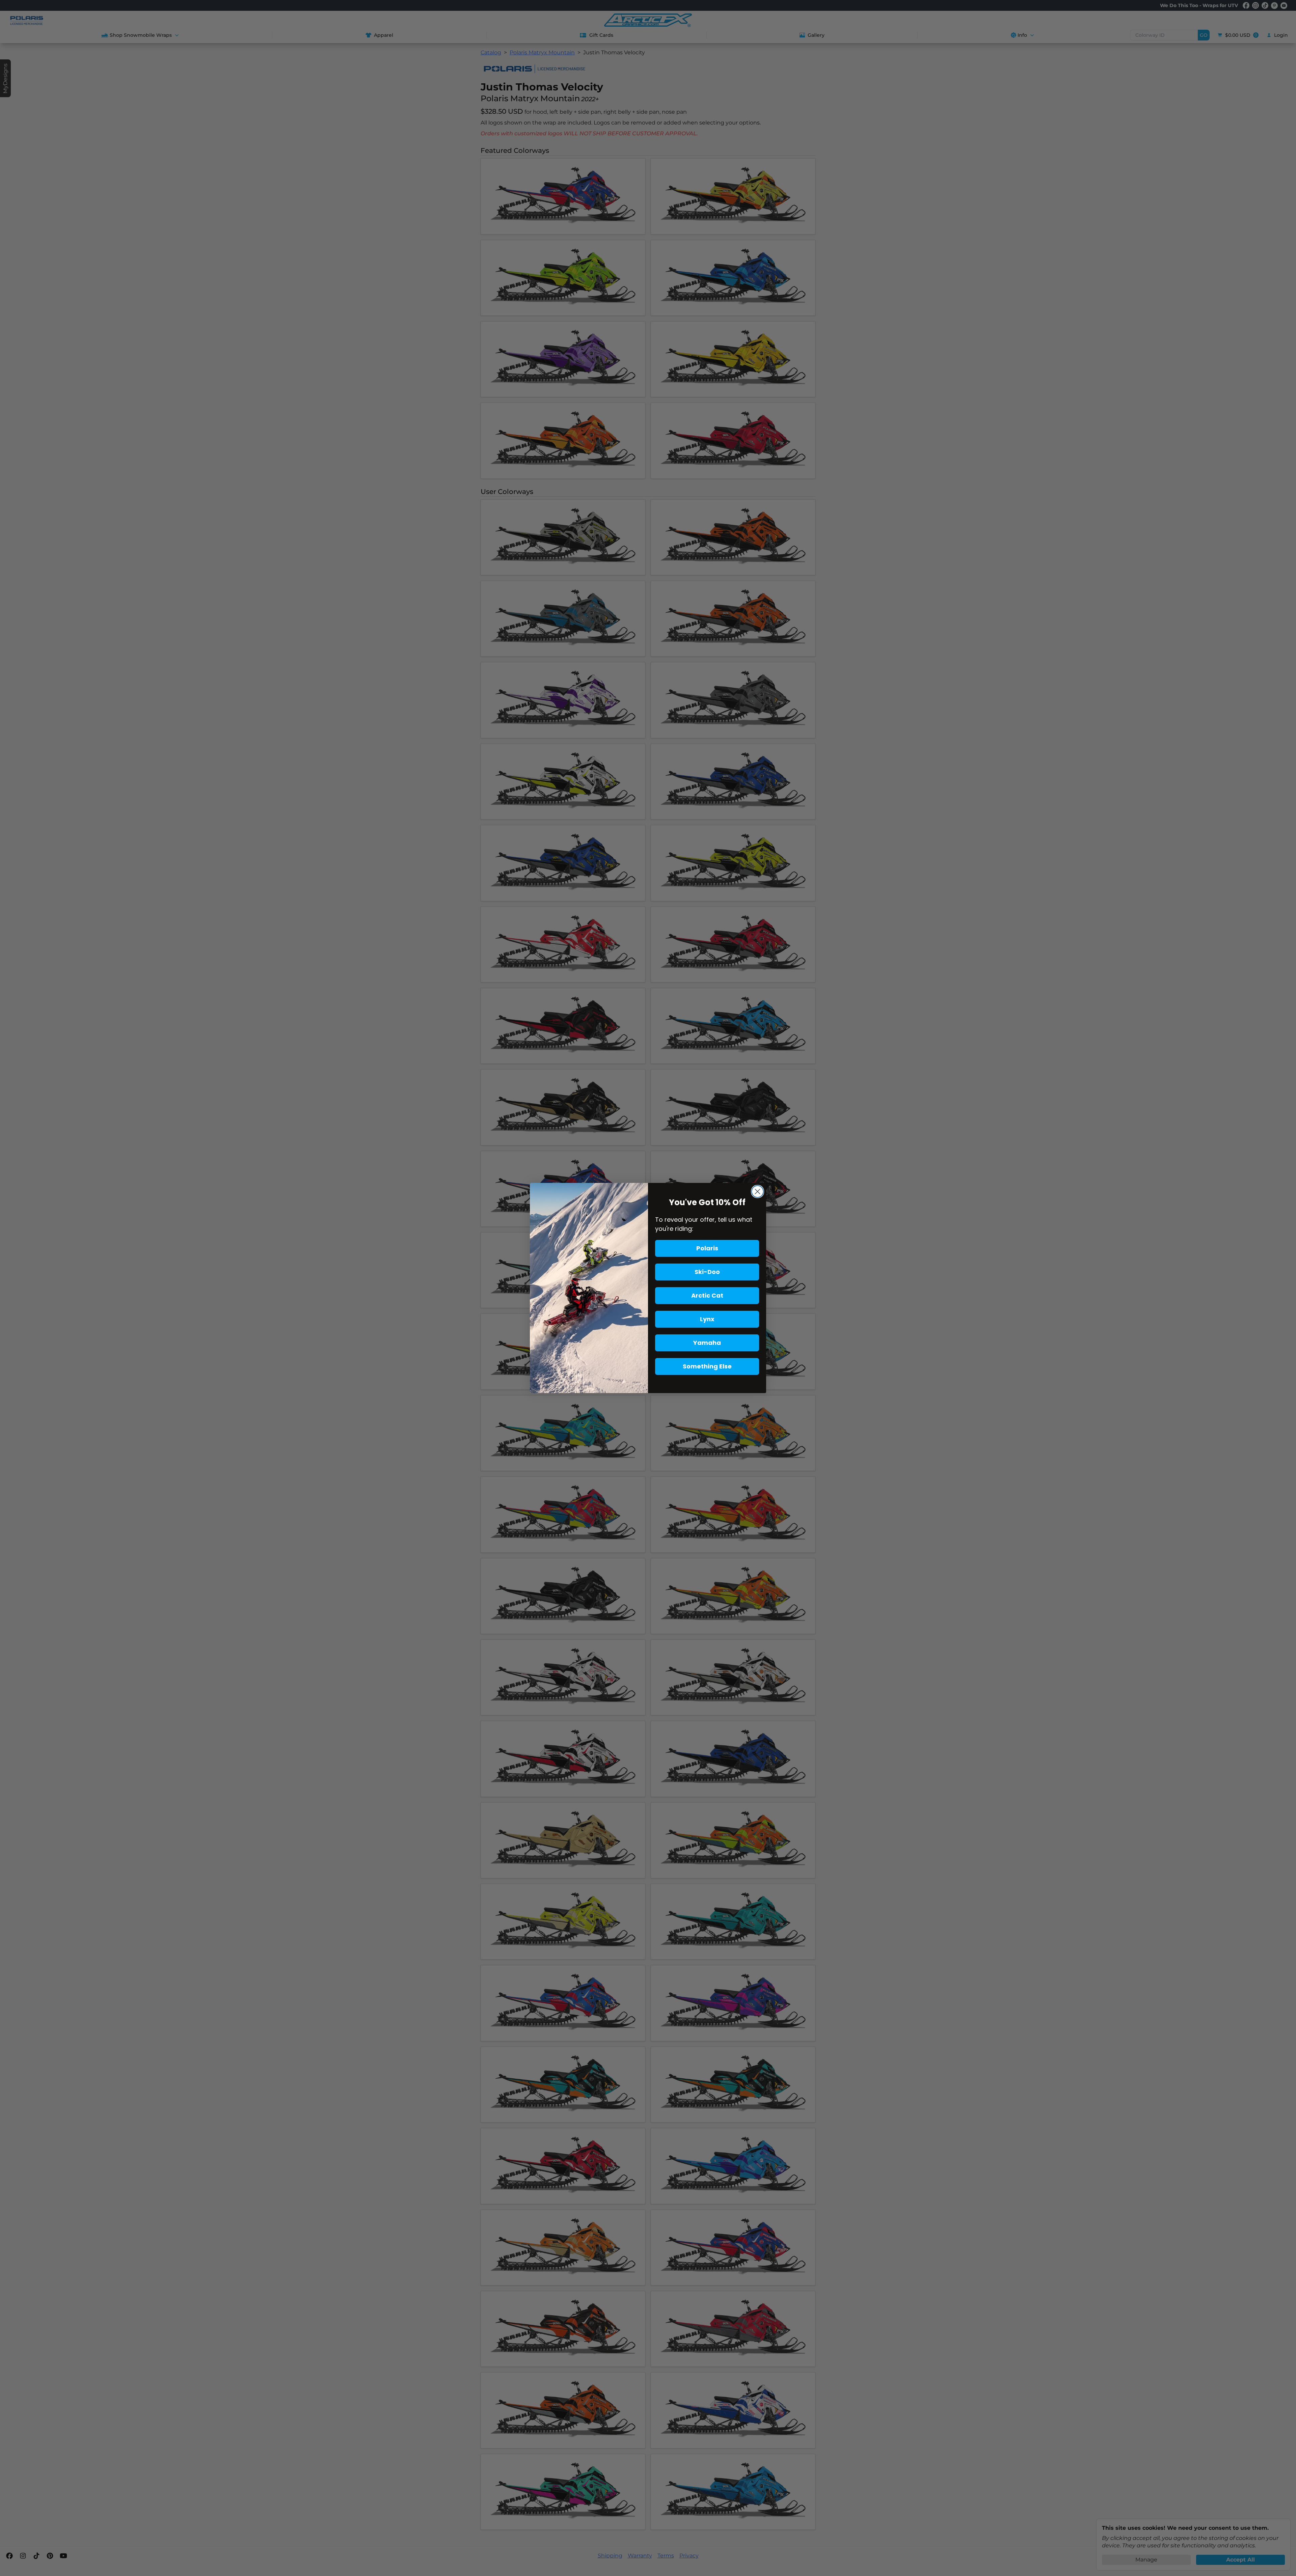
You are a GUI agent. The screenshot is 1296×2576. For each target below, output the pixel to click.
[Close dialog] (758, 1192)
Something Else (707, 1366)
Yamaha (707, 1343)
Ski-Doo (707, 1272)
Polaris (707, 1248)
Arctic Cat (707, 1295)
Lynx (707, 1319)
